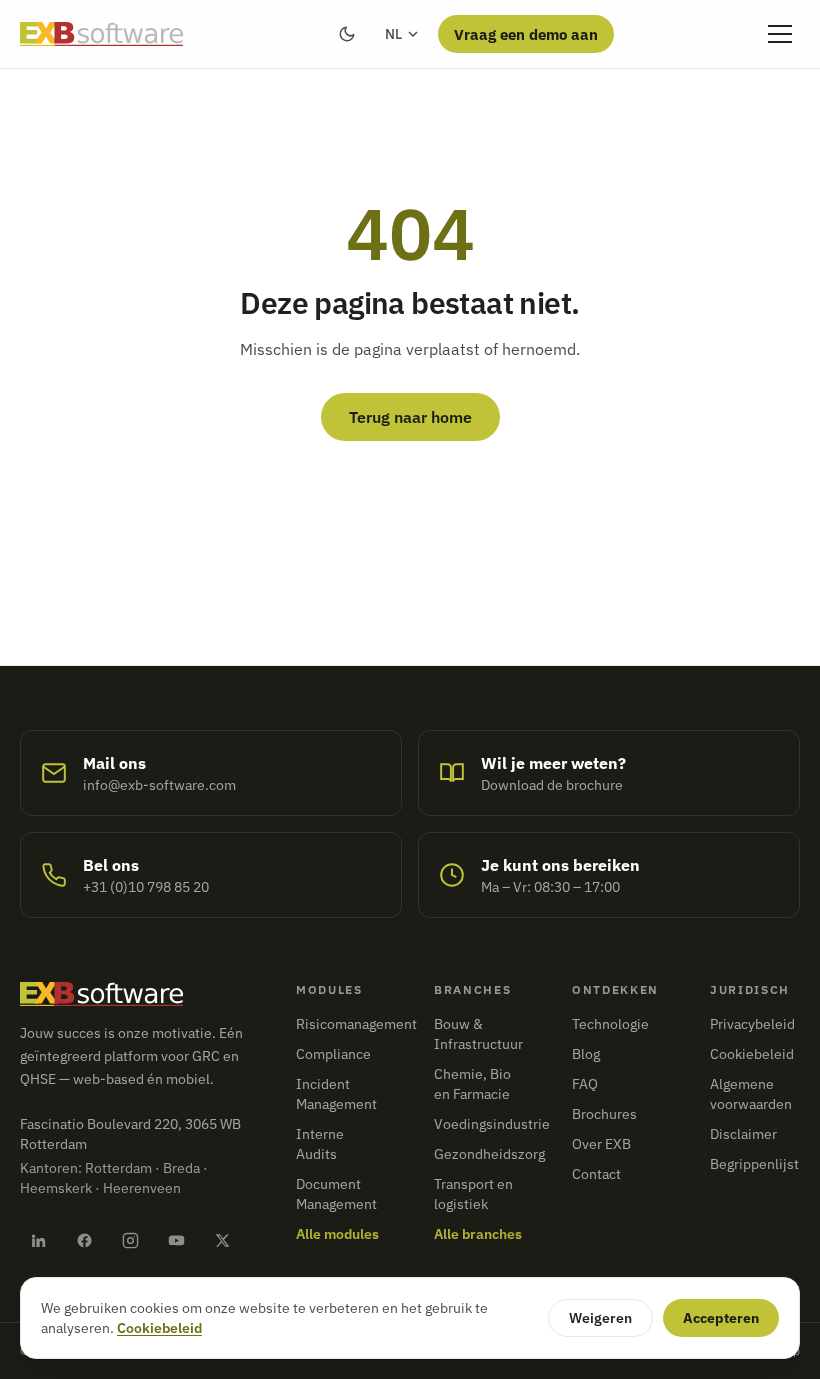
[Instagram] (130, 1240)
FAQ (585, 1084)
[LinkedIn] (38, 1240)
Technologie (610, 1024)
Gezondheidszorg (489, 1154)
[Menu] (780, 34)
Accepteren (721, 1318)
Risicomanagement (356, 1024)
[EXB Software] (101, 34)
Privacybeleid (752, 1024)
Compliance (333, 1054)
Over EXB (601, 1144)
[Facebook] (84, 1240)
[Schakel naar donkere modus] (347, 34)
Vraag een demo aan (526, 34)
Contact (596, 1174)
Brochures (604, 1114)
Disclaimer (743, 1134)
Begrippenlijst (754, 1164)
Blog (586, 1054)
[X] (222, 1240)
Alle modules (337, 1234)
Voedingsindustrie (492, 1124)
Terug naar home (410, 417)
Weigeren (600, 1318)
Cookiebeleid (752, 1054)
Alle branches (478, 1234)
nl (393, 34)
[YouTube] (176, 1240)
